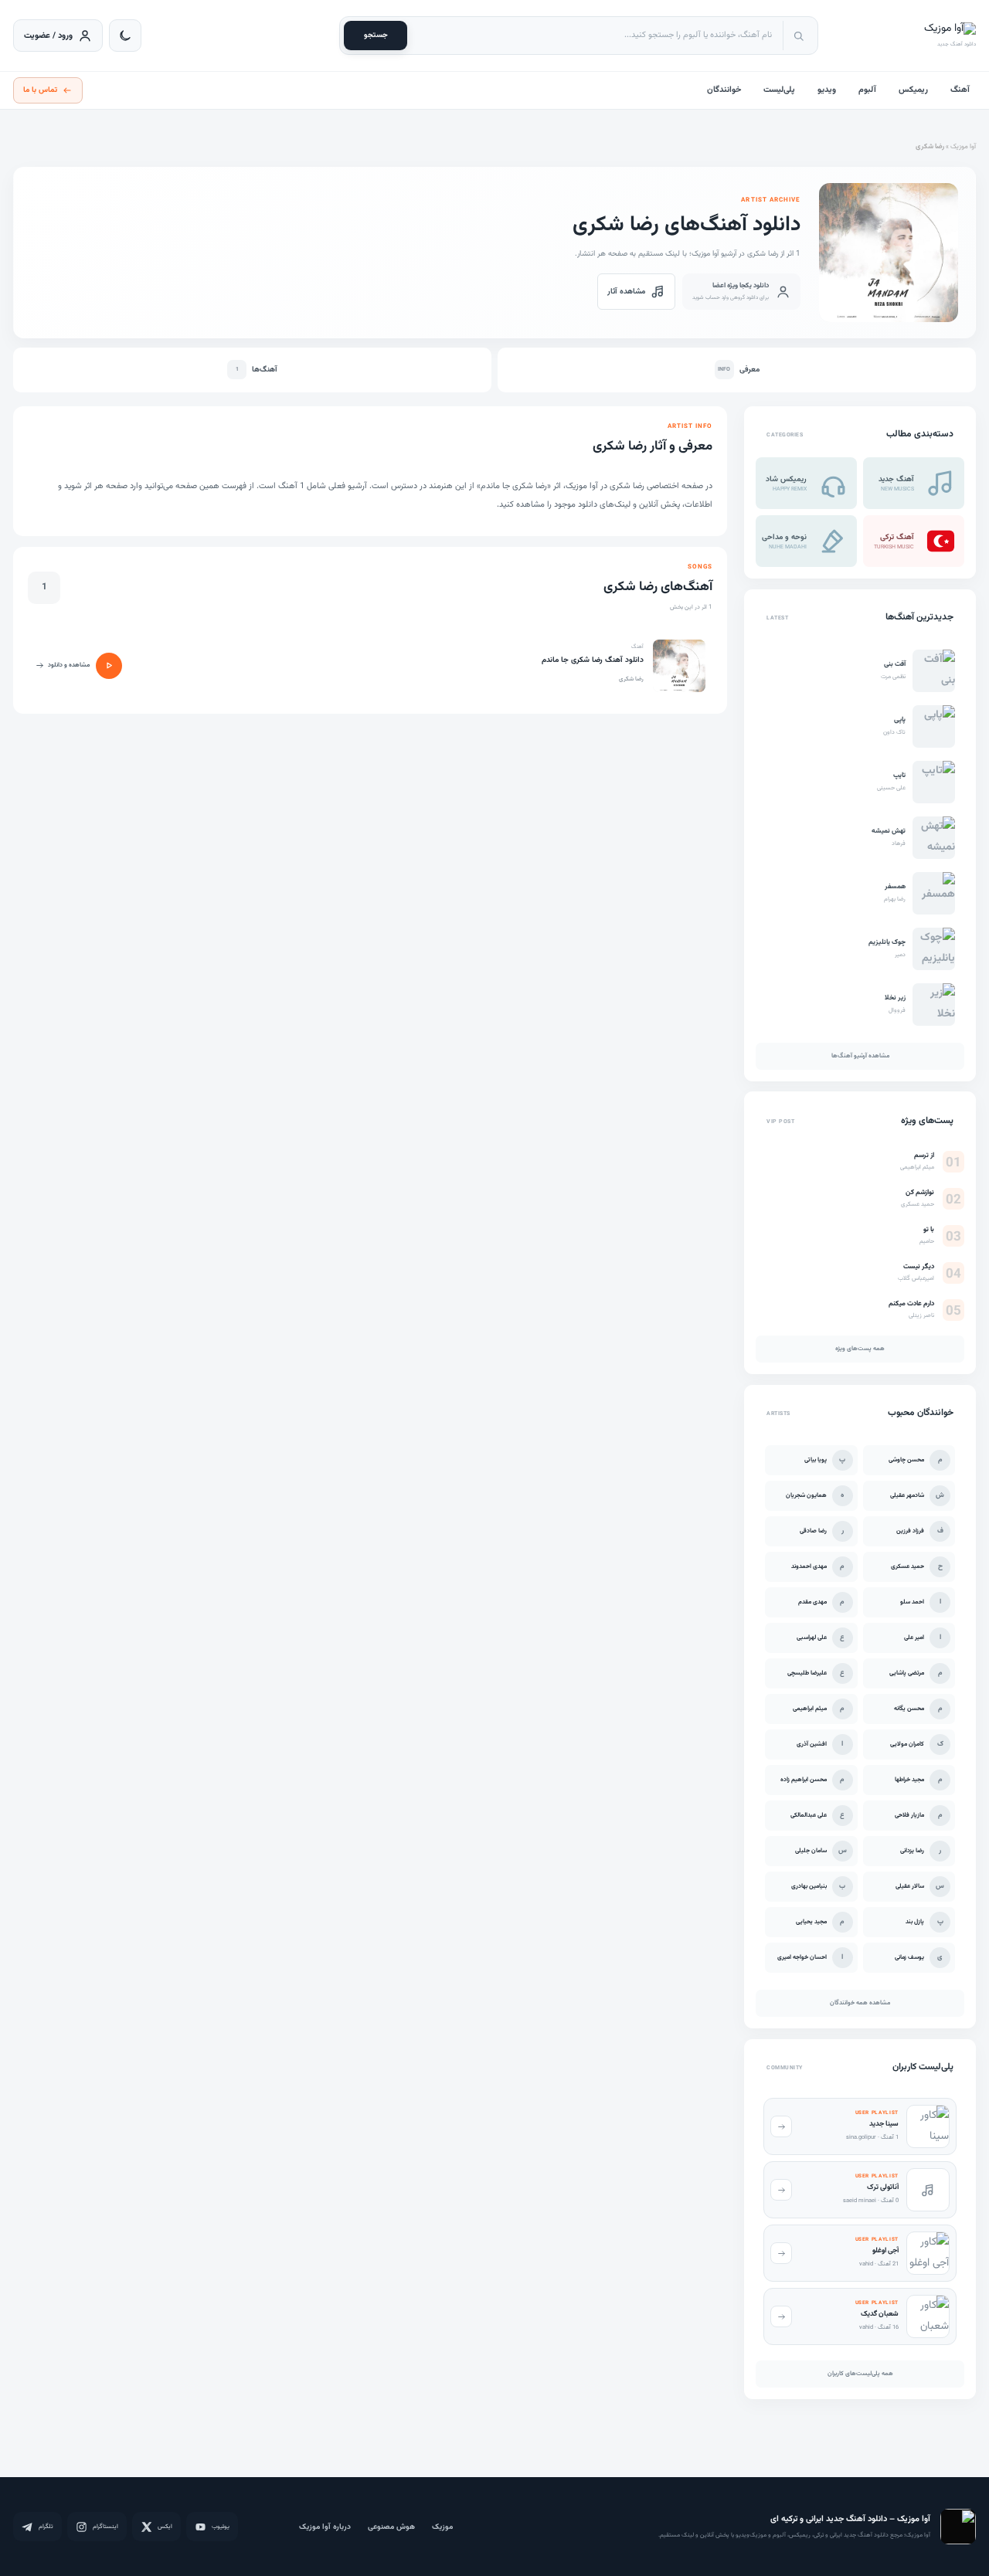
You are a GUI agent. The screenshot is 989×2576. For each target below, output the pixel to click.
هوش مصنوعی (391, 2527)
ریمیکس (913, 90)
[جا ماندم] (679, 666)
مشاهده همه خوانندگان (860, 2003)
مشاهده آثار (626, 292)
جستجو (376, 35)
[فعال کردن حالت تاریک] (125, 36)
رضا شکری (631, 679)
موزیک (442, 2527)
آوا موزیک (963, 147)
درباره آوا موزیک (325, 2527)
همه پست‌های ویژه (860, 1349)
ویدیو (827, 90)
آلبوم (867, 90)
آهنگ (960, 90)
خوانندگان (724, 90)
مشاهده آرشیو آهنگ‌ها (860, 1056)
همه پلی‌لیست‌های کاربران (860, 2374)
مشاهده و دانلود (69, 665)
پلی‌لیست (779, 90)
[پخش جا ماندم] (109, 666)
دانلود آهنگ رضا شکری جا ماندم (593, 660)
